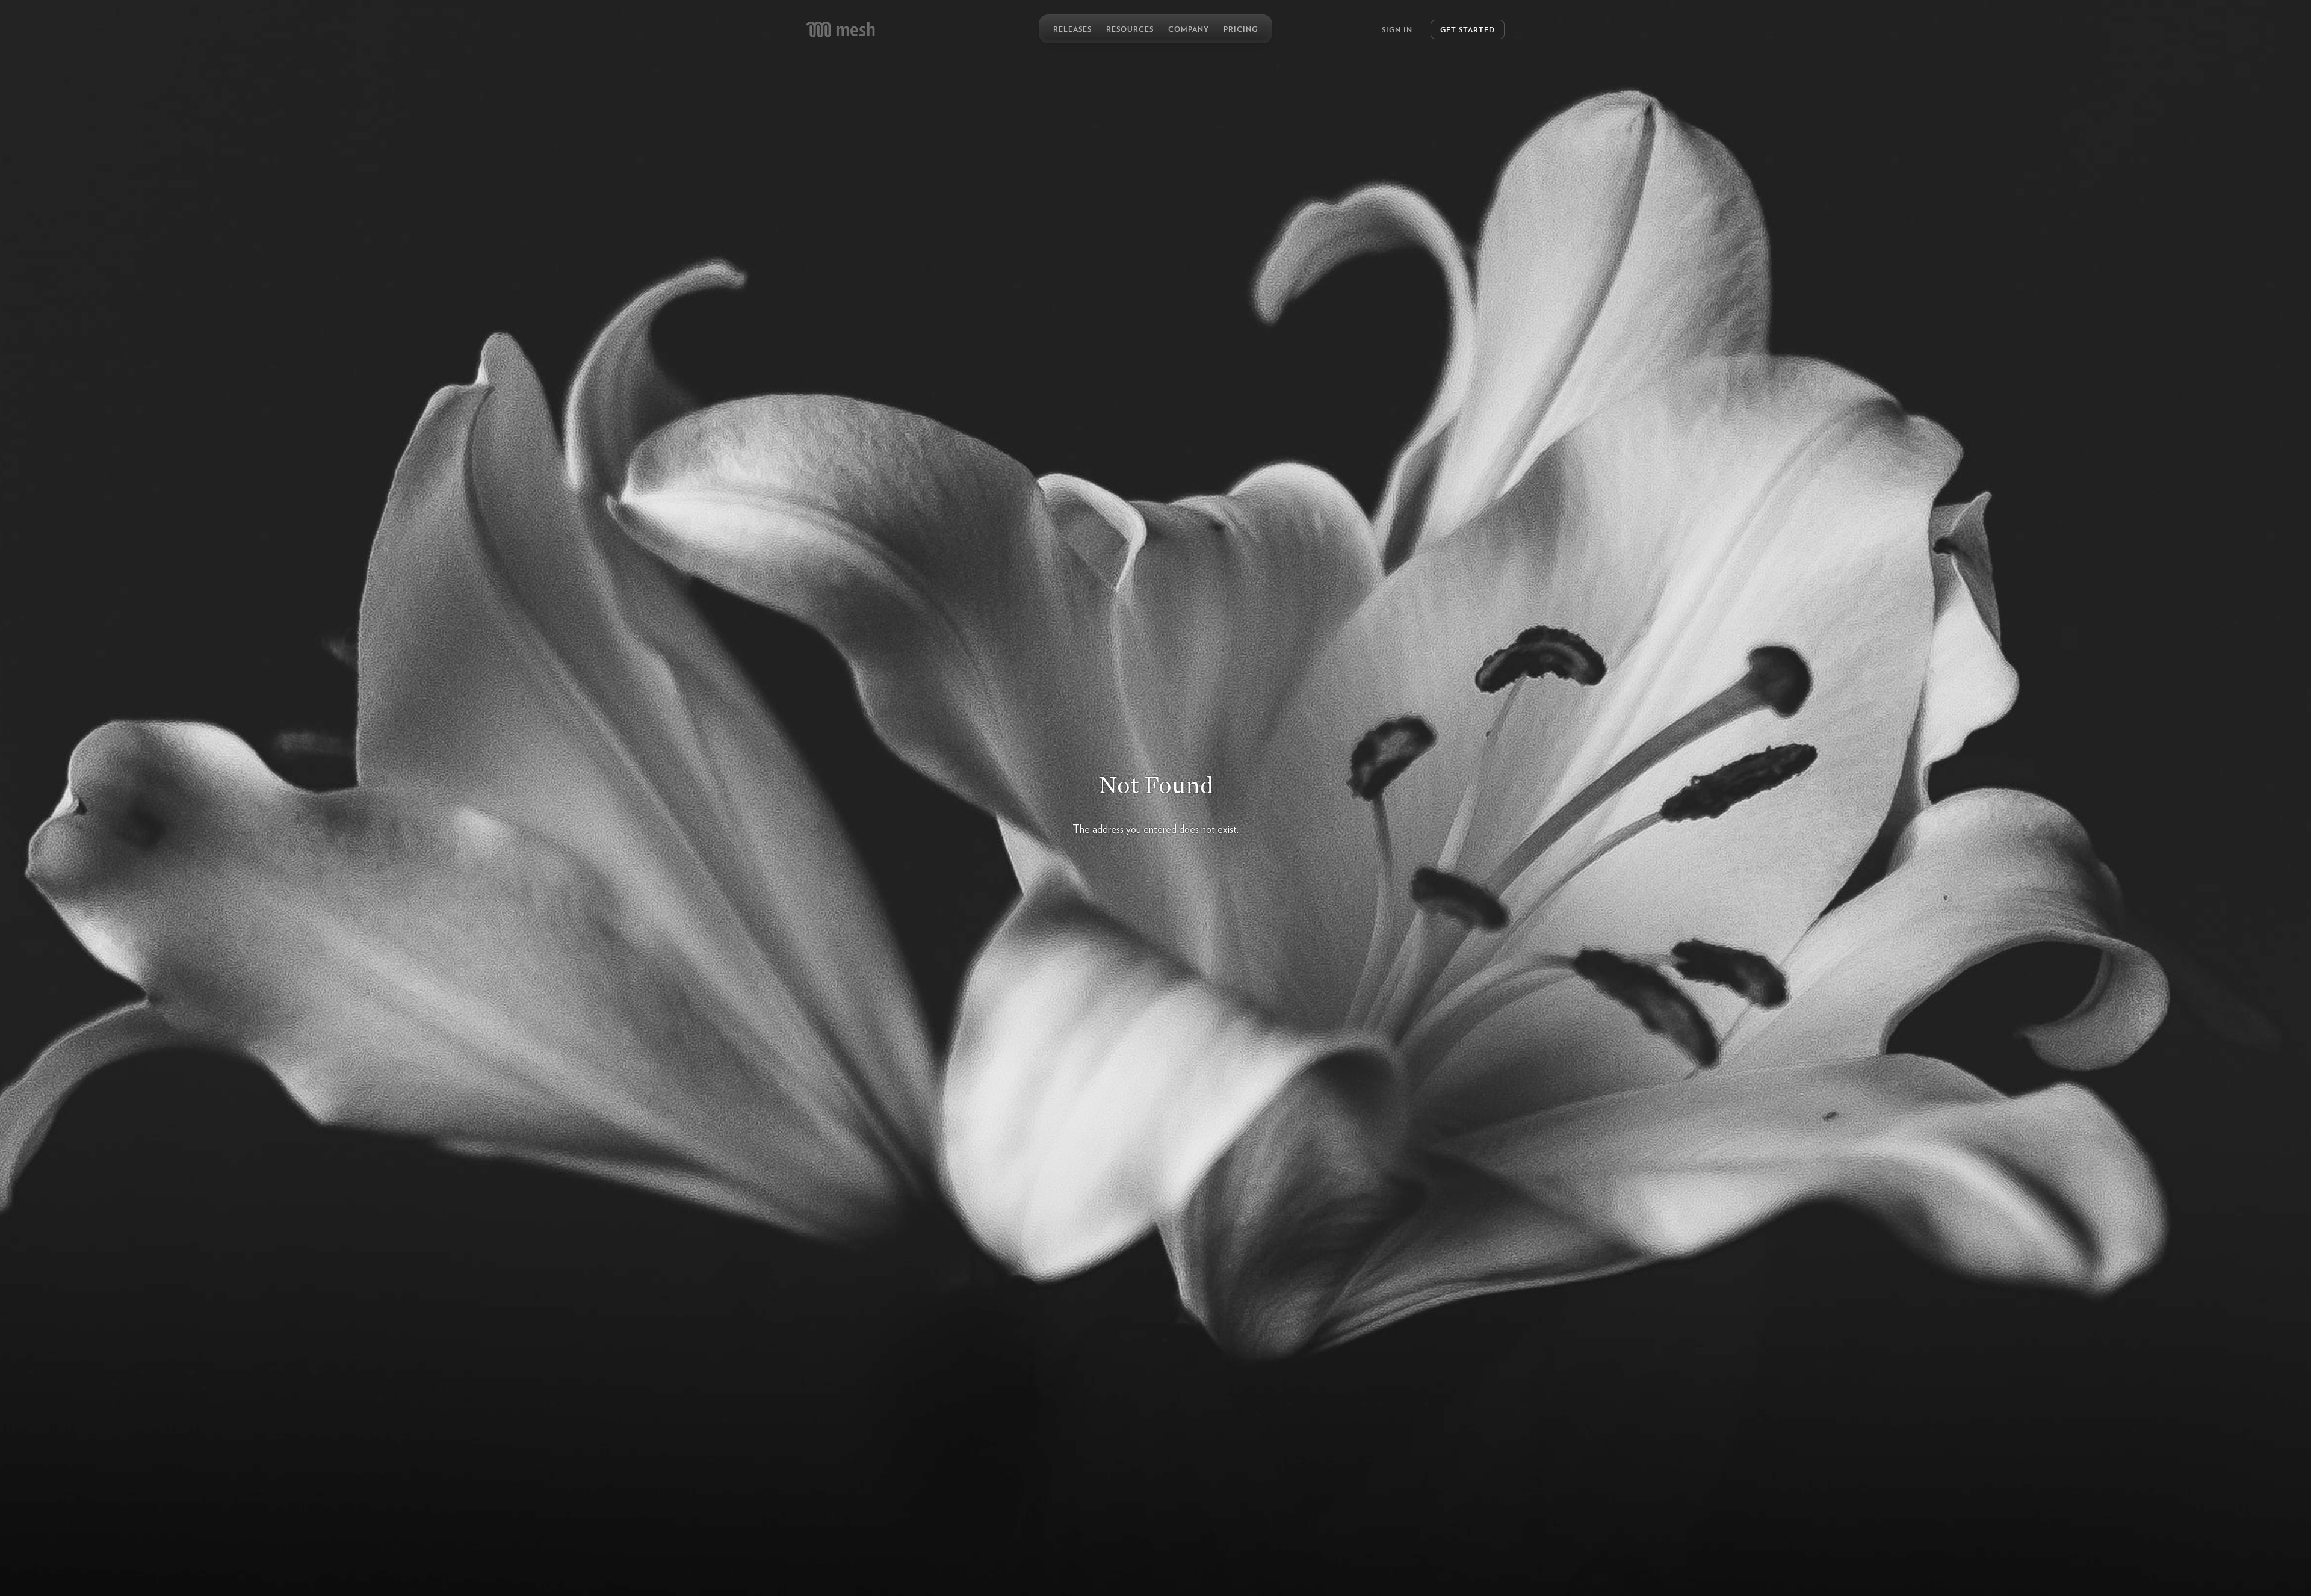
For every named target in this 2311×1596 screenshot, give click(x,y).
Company (1189, 29)
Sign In (1397, 29)
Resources (1130, 29)
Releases (1072, 29)
